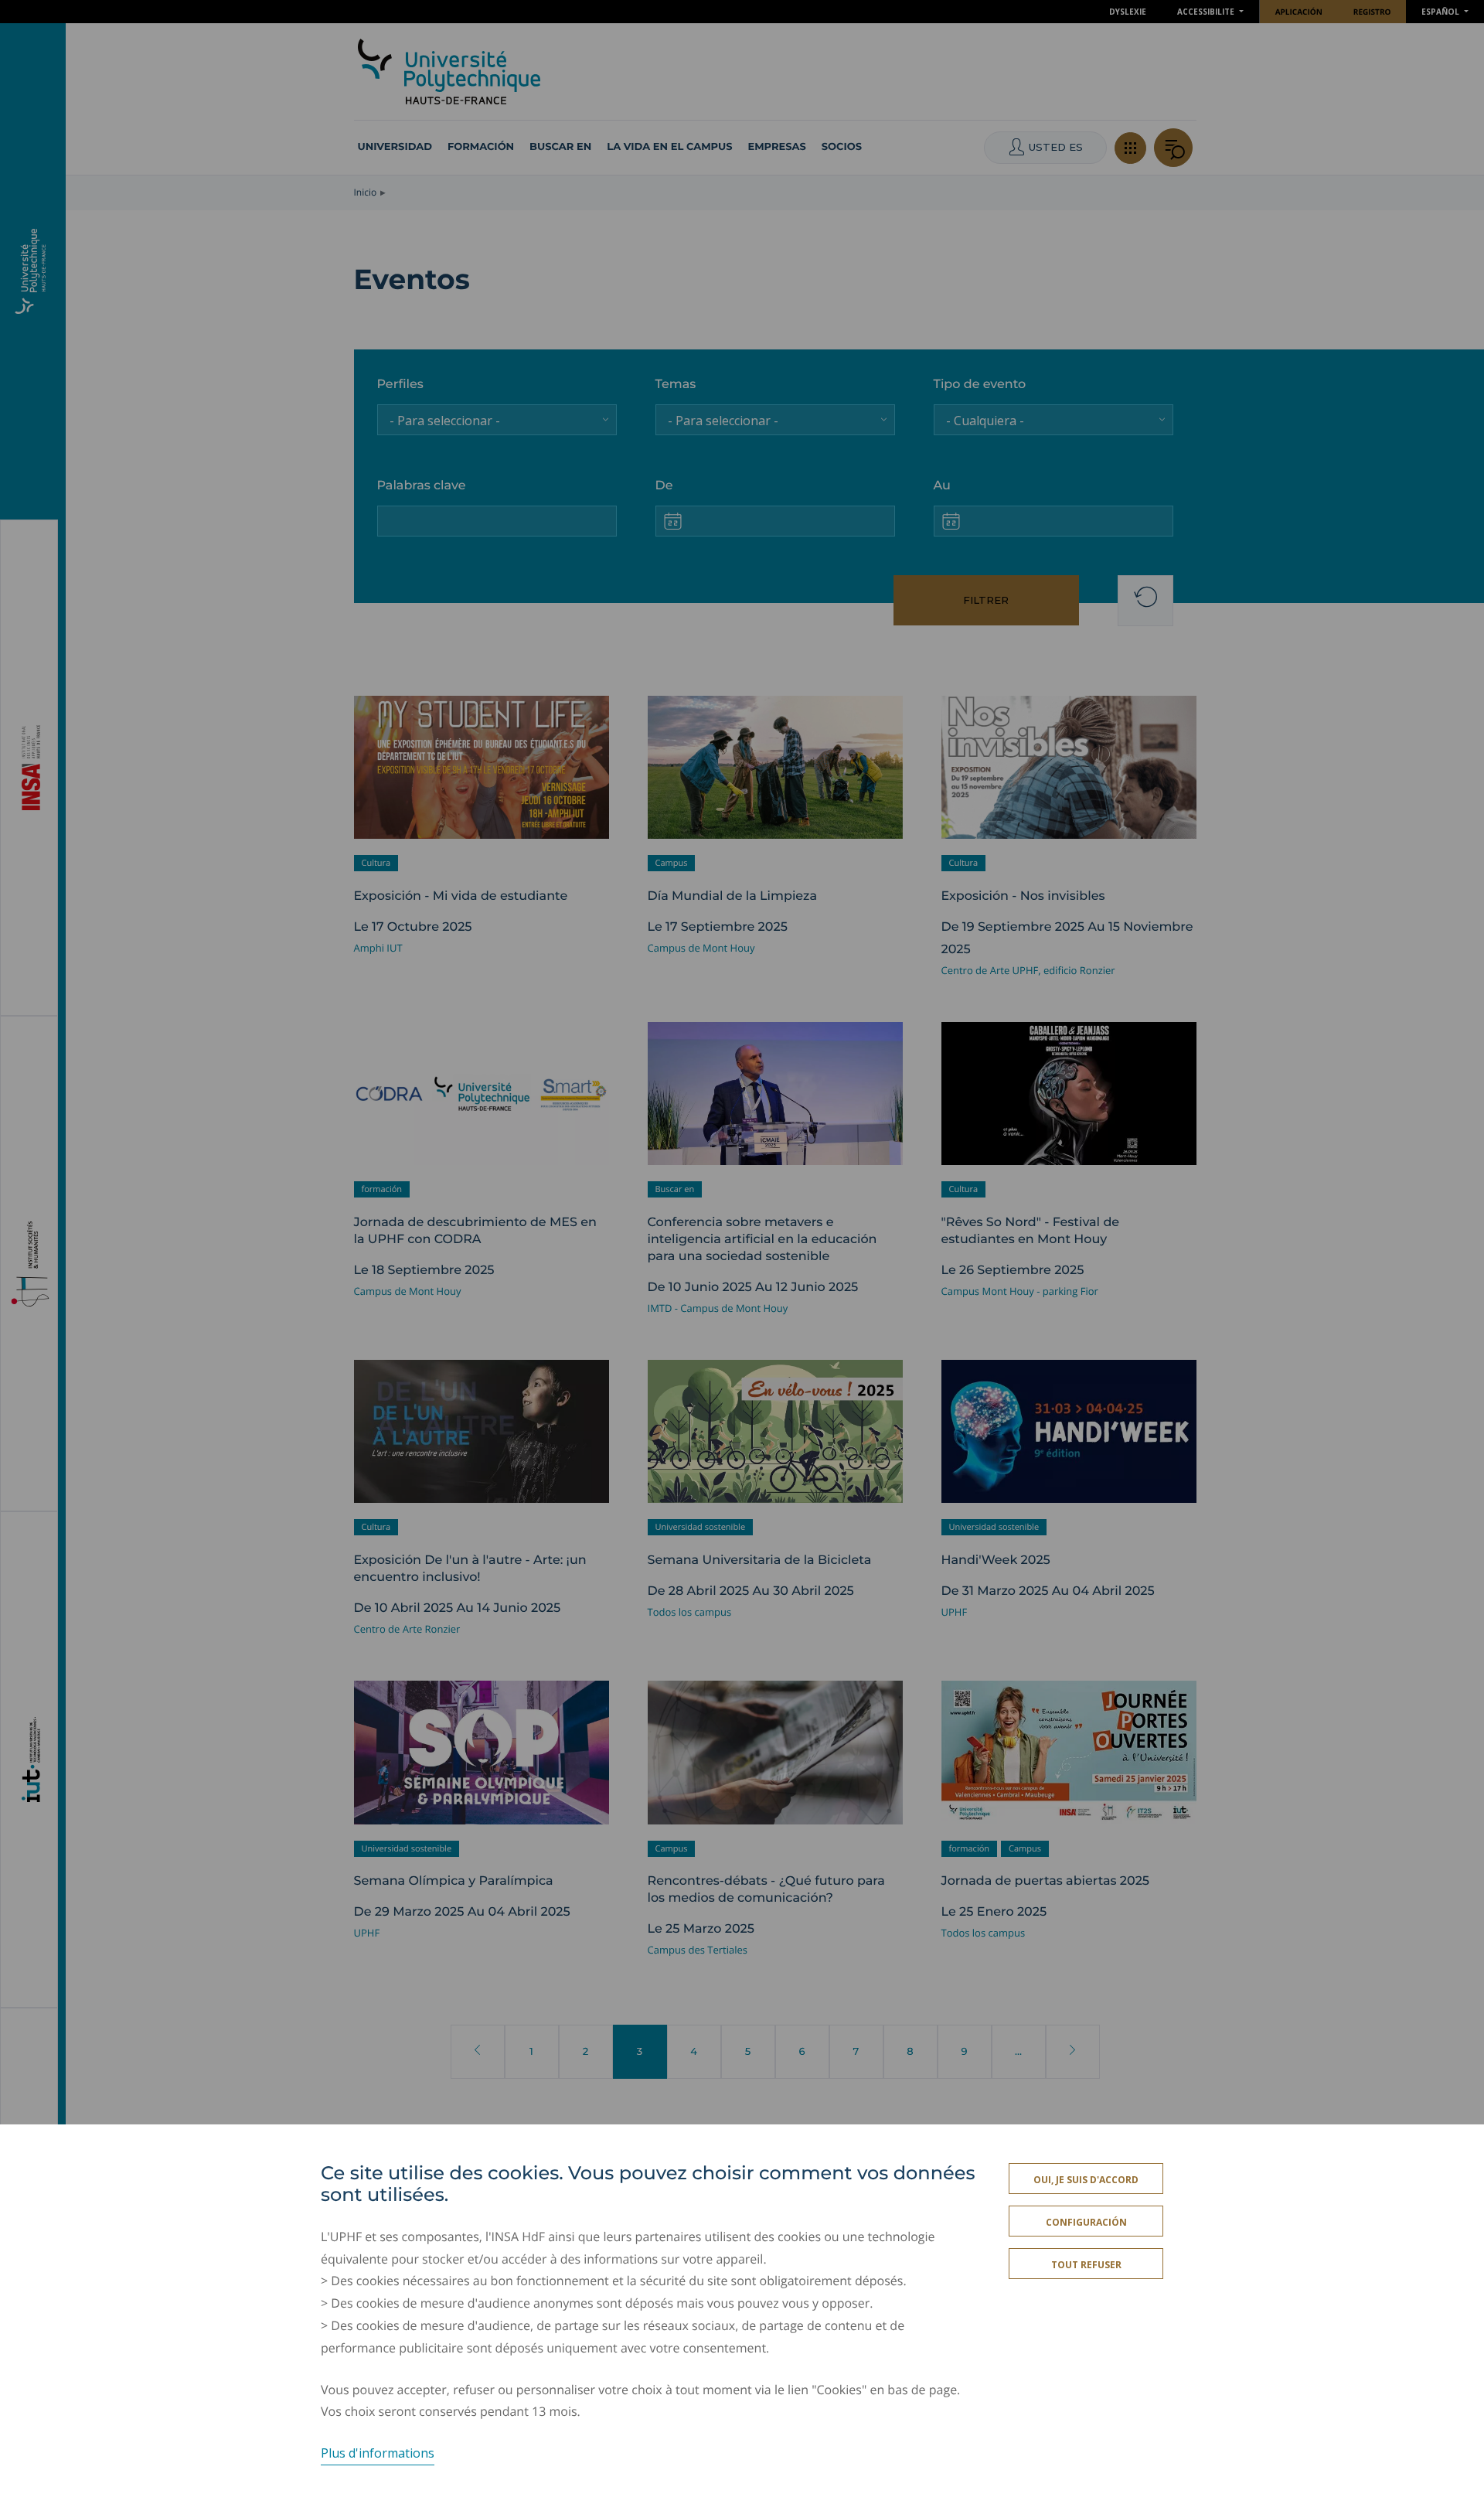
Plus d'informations (378, 2453)
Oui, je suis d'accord (1086, 2180)
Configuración (1086, 2222)
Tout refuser (1086, 2265)
